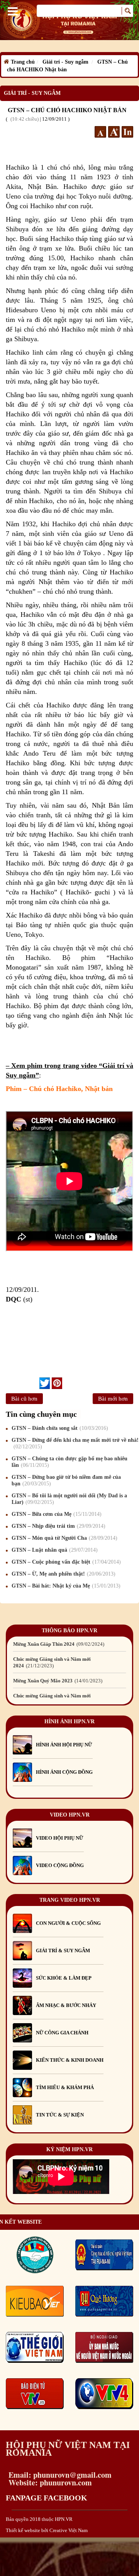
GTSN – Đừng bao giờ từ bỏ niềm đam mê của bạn (66, 1480)
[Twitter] (45, 1383)
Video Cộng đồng (60, 1865)
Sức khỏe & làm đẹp (64, 1978)
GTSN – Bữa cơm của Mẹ (56, 1514)
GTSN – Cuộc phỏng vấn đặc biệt (65, 1562)
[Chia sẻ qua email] (36, 1383)
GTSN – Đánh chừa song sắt (59, 1428)
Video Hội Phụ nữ (59, 1838)
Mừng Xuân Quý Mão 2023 (57, 1681)
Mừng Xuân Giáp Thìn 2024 (58, 1644)
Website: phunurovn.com (49, 2483)
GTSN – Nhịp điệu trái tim (58, 1526)
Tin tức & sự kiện (60, 2115)
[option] (69, 1644)
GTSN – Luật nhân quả (54, 1550)
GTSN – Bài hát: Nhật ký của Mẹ (65, 1586)
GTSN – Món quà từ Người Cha (64, 1538)
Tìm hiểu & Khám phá (65, 2087)
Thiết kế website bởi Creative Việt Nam (47, 2530)
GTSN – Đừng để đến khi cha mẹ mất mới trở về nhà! (75, 1443)
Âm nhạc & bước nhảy (66, 2005)
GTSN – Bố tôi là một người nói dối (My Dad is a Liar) (69, 1499)
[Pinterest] (57, 1383)
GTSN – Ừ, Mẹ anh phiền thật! (63, 1574)
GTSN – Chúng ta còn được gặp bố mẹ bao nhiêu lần (69, 1462)
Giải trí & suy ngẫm (63, 1951)
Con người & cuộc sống (68, 1923)
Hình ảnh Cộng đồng (64, 1772)
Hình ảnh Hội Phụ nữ (64, 1745)
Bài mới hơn (113, 1399)
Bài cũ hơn (24, 1399)
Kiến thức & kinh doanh (70, 2060)
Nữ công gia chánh (62, 2033)
